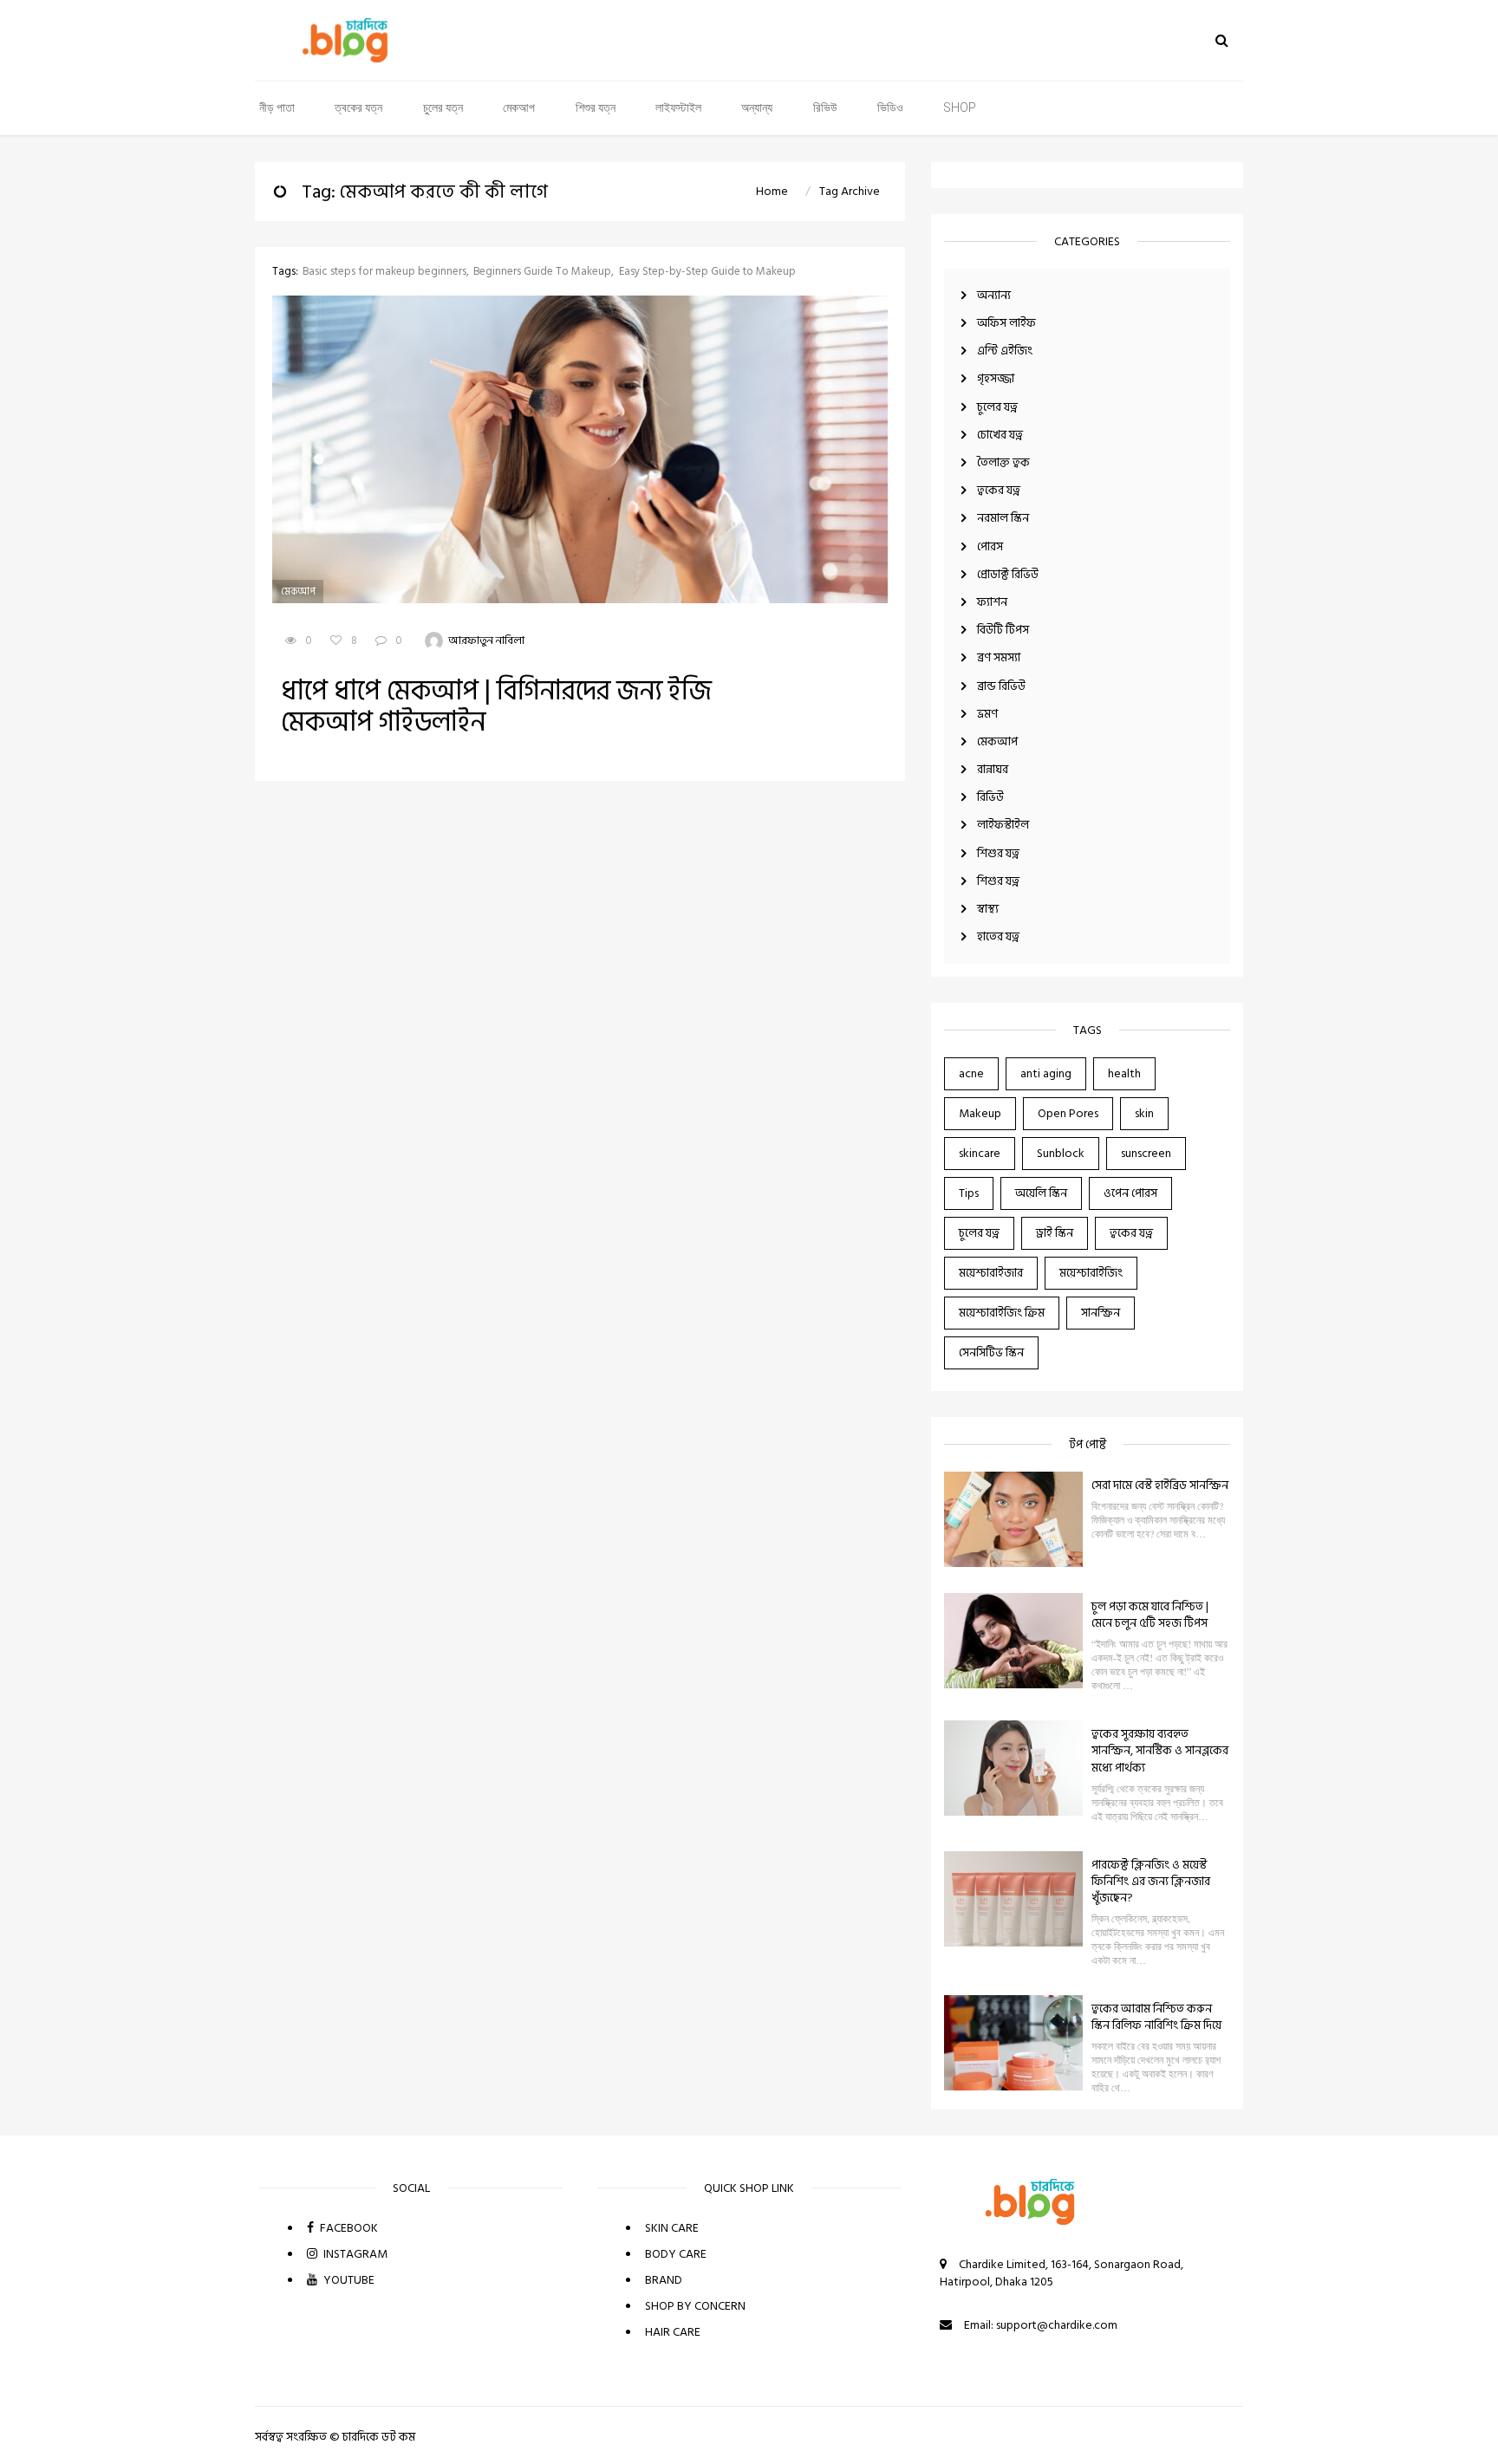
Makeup (980, 1113)
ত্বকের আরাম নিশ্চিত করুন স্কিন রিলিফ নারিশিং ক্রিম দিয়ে (1156, 2017)
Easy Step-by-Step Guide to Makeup (707, 272)
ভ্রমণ (987, 714)
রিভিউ (825, 108)
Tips (969, 1193)
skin (1144, 1113)
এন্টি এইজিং (1005, 351)
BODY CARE (676, 2254)
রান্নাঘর (993, 769)
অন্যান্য (757, 108)
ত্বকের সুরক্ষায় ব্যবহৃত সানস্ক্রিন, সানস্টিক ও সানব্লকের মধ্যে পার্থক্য (1160, 1750)
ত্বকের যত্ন (358, 108)
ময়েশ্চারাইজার (991, 1273)
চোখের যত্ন (1000, 435)
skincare (980, 1153)
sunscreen (1146, 1153)
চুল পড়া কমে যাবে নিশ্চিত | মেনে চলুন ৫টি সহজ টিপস (1150, 1615)
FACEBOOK (348, 2228)
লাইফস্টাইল (678, 108)
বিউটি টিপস (1003, 630)
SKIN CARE (672, 2228)
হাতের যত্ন (998, 936)
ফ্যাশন (992, 602)
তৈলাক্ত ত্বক (1003, 462)
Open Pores (1068, 1113)
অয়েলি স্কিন (1041, 1193)
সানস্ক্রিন (1101, 1313)
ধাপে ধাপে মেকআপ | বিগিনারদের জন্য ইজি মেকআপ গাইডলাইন (496, 706)
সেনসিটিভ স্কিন (991, 1352)
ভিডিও (890, 108)
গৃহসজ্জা (996, 378)
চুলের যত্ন (443, 108)
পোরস (990, 546)
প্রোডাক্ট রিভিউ (1008, 574)
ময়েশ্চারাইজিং (1091, 1273)
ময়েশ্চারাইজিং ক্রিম (1002, 1313)
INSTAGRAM (354, 2254)
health (1124, 1073)
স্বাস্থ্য (988, 909)
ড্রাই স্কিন (1055, 1233)
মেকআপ (519, 108)
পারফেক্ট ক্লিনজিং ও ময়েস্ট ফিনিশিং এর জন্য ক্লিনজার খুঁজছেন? (1151, 1881)
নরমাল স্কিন (1003, 518)
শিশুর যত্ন (596, 108)
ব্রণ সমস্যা (999, 657)
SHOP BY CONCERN (695, 2306)
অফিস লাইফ (1006, 323)
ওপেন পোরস (1130, 1193)
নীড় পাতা (277, 108)
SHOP (960, 108)
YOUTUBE (348, 2280)
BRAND (664, 2280)
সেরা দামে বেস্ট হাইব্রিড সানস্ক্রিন (1160, 1485)
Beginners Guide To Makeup (542, 272)
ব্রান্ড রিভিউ (1001, 686)
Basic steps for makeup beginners (384, 272)
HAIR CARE (673, 2332)
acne (971, 1073)
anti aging (1046, 1073)
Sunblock (1061, 1153)
